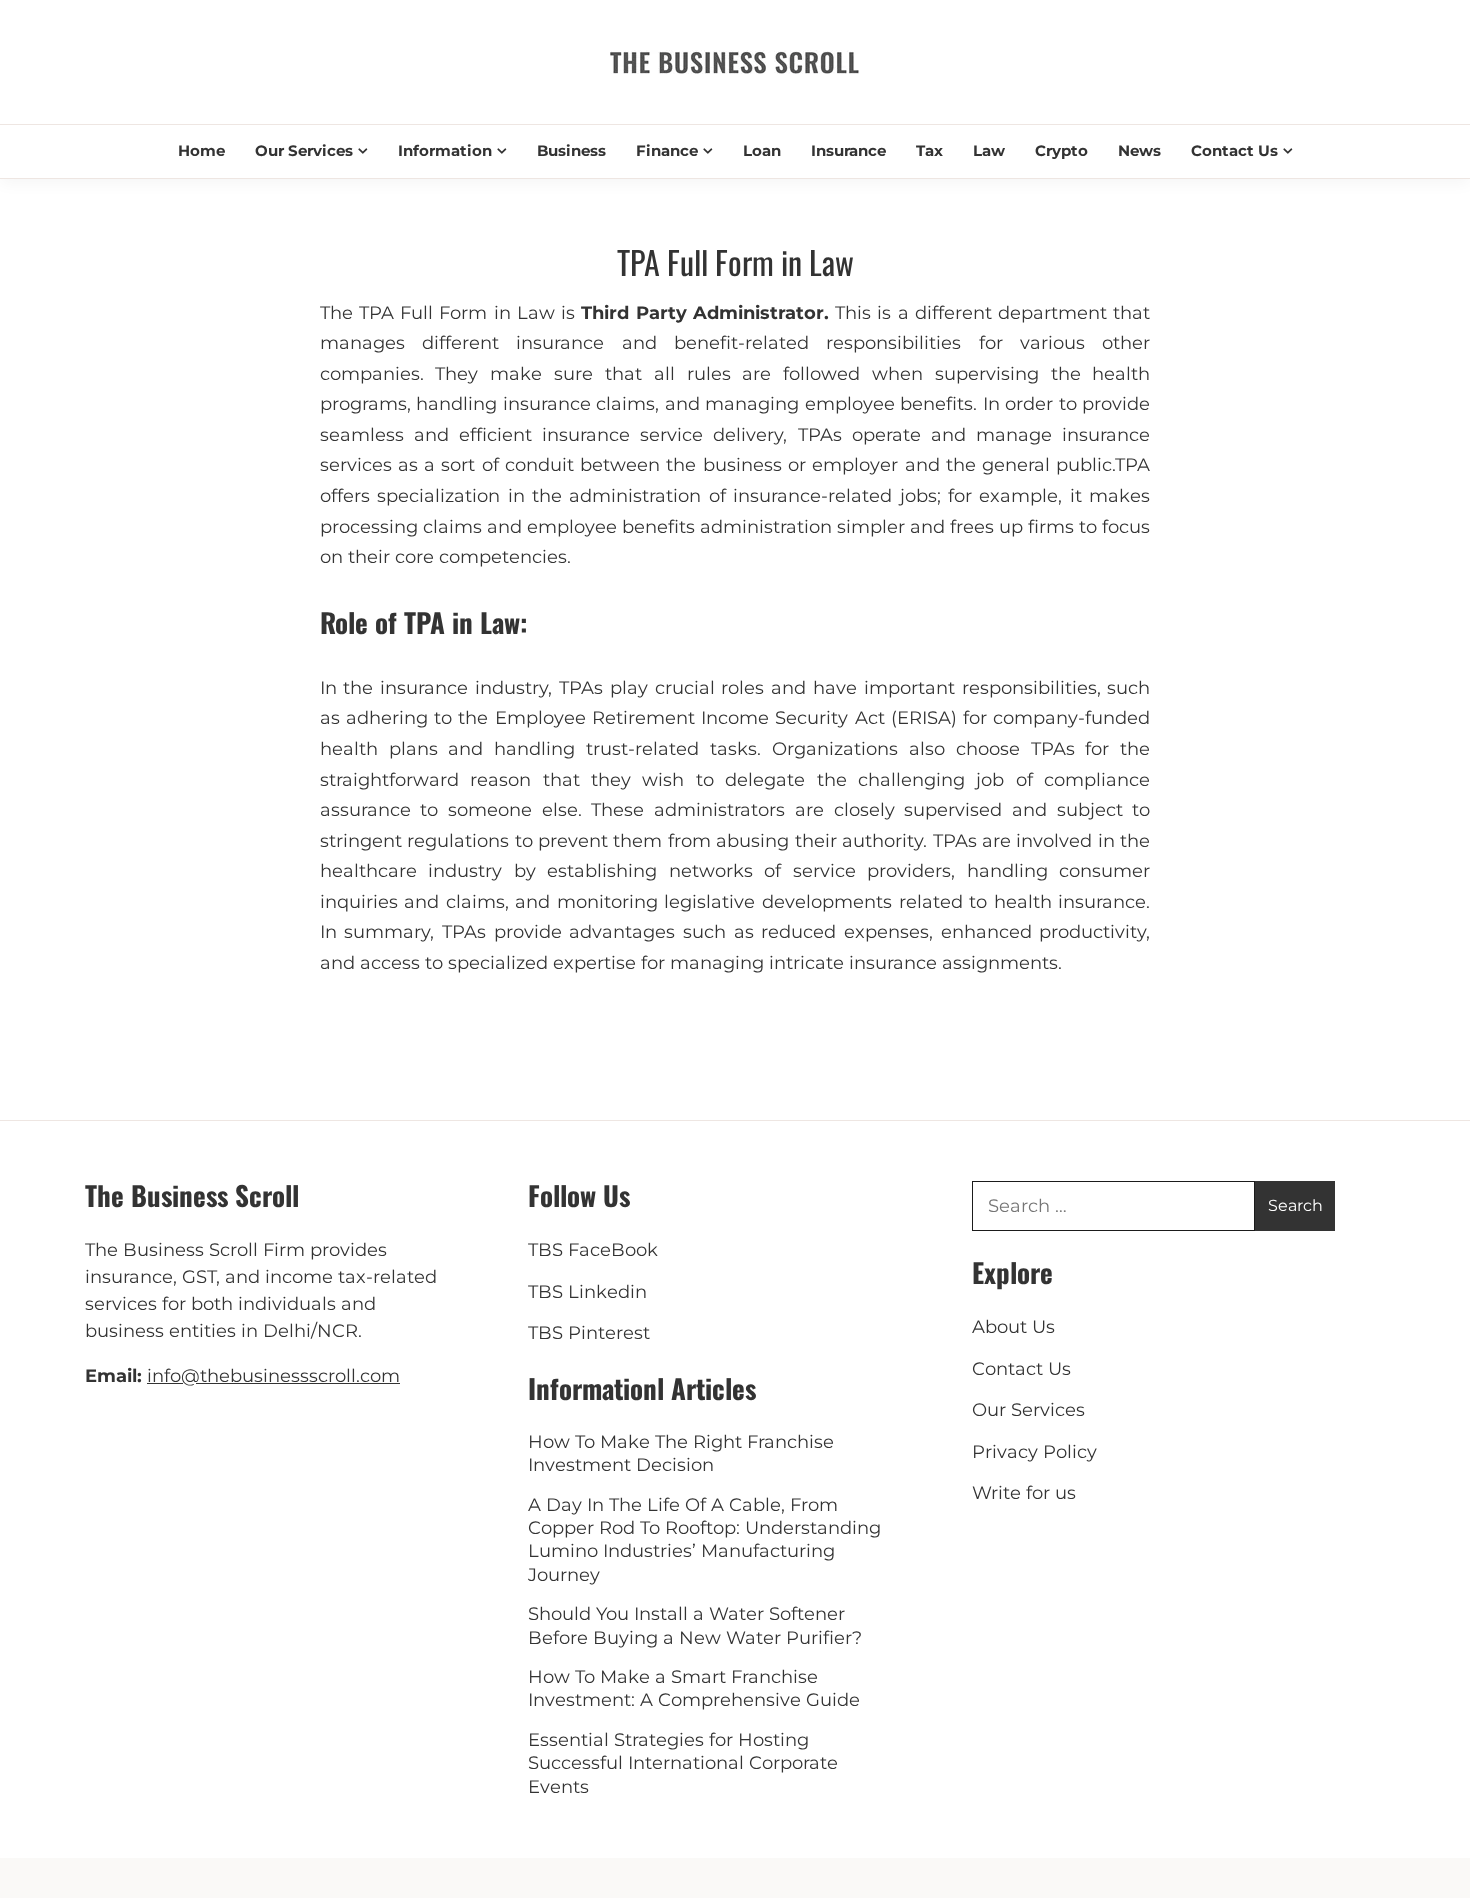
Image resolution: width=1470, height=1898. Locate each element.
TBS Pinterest (589, 1333)
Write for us (1024, 1493)
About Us (1013, 1327)
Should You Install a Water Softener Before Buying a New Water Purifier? (695, 1625)
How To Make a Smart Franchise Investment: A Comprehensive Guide (694, 1688)
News (1139, 150)
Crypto (1061, 150)
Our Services (304, 150)
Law (989, 150)
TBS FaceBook (593, 1250)
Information (445, 150)
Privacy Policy (1034, 1452)
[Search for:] (1113, 1206)
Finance (667, 150)
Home (201, 150)
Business (571, 150)
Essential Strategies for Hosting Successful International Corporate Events (683, 1763)
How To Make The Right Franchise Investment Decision (681, 1453)
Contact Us (1234, 150)
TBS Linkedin (587, 1292)
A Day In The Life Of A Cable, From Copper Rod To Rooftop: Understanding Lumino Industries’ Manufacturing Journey (704, 1540)
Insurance (848, 150)
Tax (929, 150)
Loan (762, 150)
